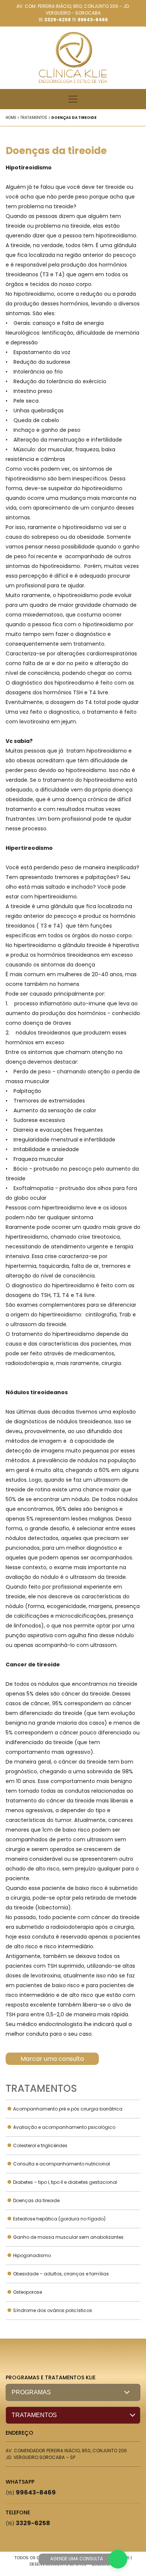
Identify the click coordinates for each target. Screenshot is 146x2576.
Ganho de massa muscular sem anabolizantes (68, 2237)
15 (55, 20)
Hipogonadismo (32, 2255)
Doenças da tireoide (36, 2200)
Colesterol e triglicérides (40, 2145)
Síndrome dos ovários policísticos (53, 2310)
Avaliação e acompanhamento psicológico (64, 2127)
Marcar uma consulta (52, 2059)
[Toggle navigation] (73, 99)
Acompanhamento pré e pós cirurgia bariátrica (68, 2109)
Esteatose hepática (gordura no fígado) (59, 2219)
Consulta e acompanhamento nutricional (62, 2164)
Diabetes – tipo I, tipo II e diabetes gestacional (65, 2182)
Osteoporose (28, 2292)
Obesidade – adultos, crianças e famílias (61, 2274)
